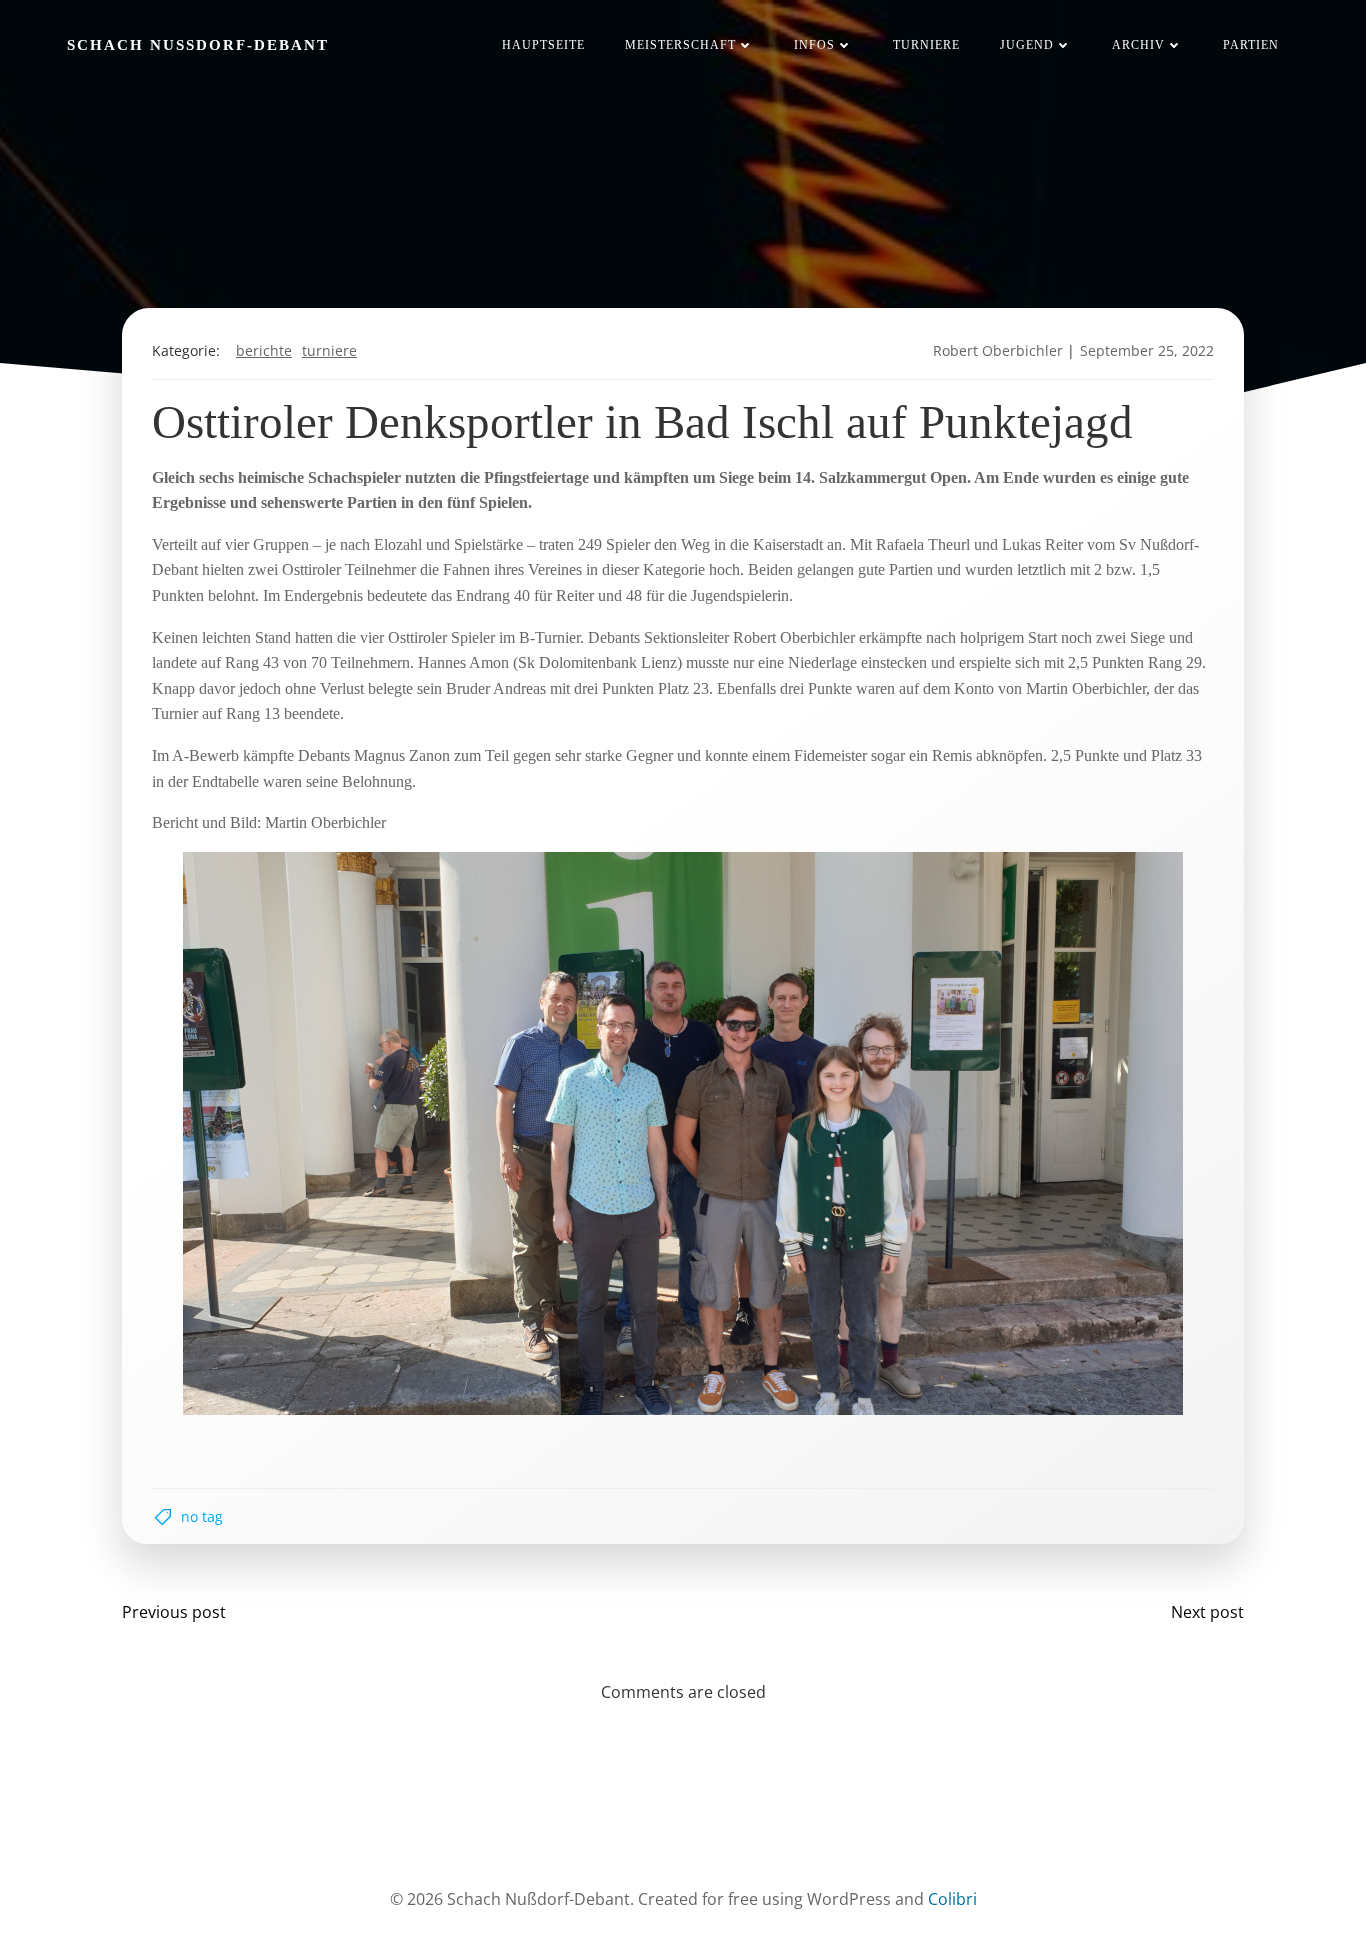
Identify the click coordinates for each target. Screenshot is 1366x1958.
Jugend (1027, 45)
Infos (814, 45)
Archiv (1138, 45)
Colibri (952, 1899)
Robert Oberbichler (998, 350)
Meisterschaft (680, 45)
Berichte (264, 350)
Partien (1251, 45)
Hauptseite (543, 45)
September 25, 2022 (1147, 350)
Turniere (926, 45)
